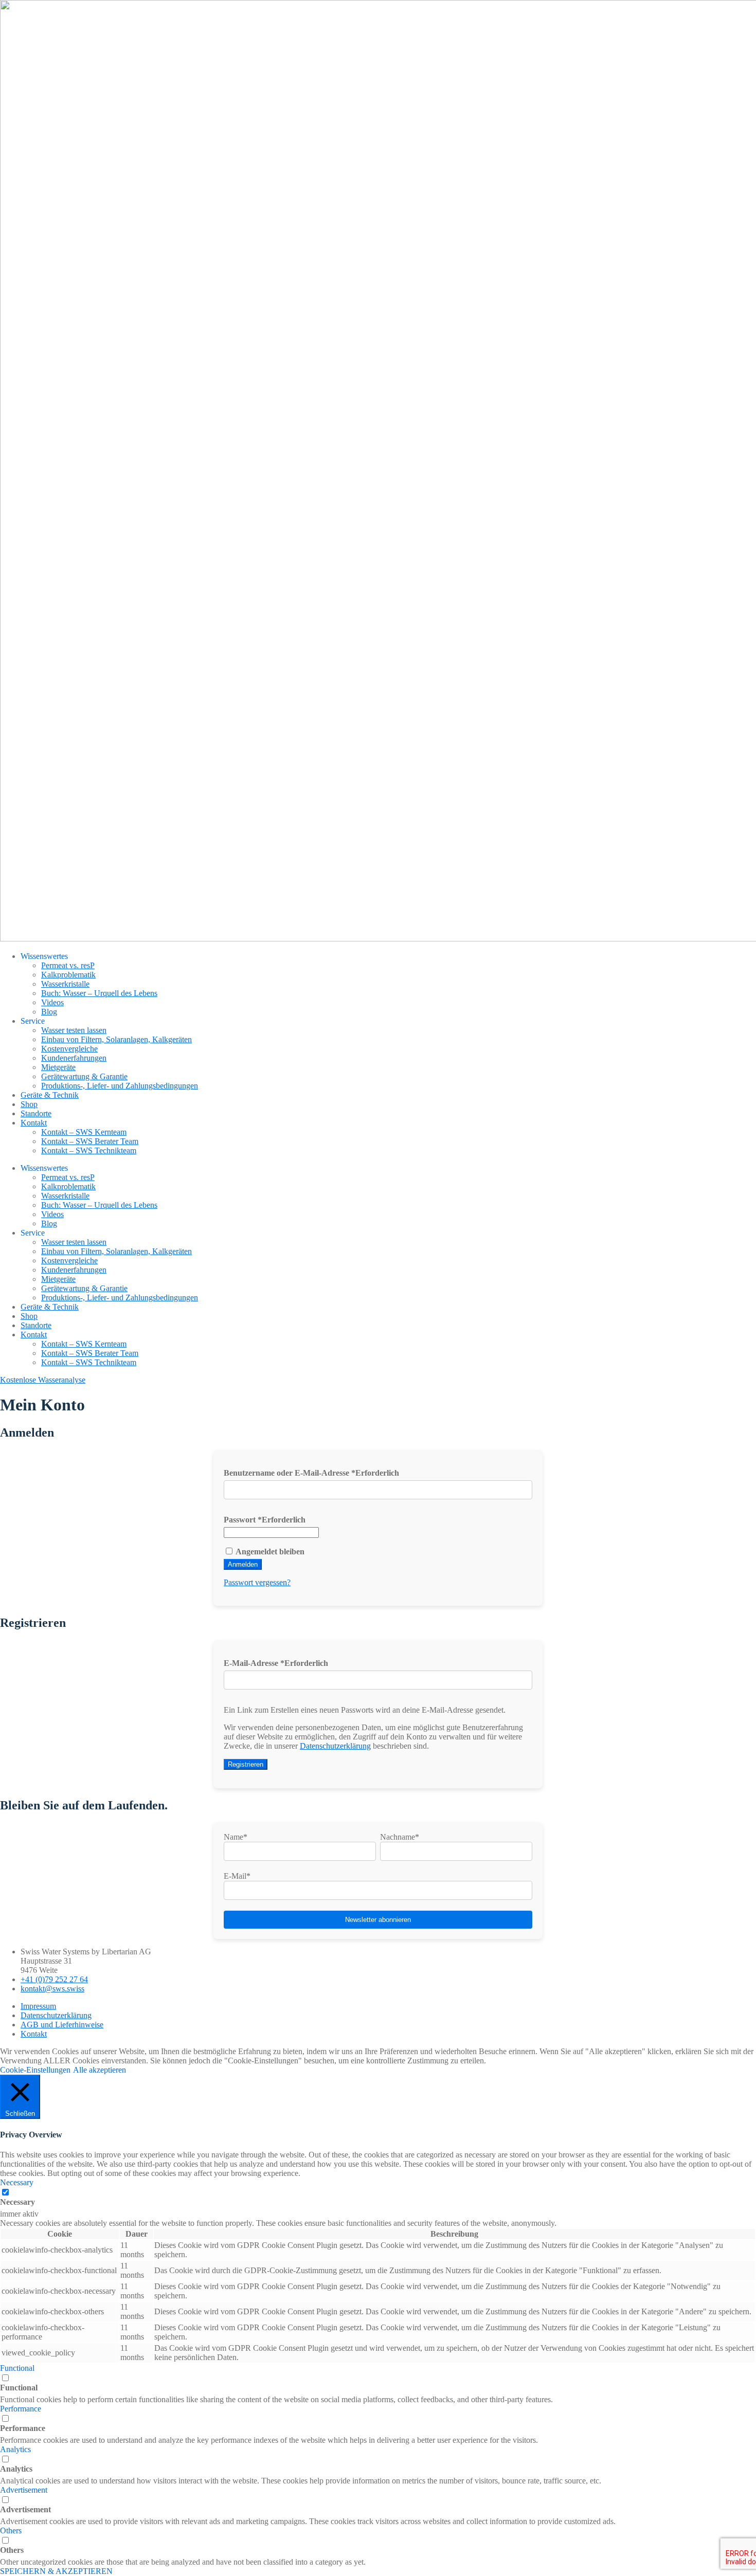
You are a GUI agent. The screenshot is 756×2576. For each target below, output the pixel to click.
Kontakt (34, 1123)
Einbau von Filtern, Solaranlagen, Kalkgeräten (116, 1039)
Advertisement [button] (24, 2490)
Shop (29, 1104)
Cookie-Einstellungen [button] (35, 2070)
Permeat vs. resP (68, 965)
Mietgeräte (58, 1067)
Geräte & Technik (50, 1095)
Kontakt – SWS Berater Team (90, 1141)
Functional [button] (17, 2368)
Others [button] (11, 2530)
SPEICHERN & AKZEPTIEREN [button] (56, 2571)
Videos (52, 1002)
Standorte (36, 1113)
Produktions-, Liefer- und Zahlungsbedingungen (120, 1086)
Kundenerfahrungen (74, 1058)
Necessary (17, 2202)
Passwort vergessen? (257, 1582)
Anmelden (243, 1564)
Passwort (265, 1520)
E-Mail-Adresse (276, 1663)
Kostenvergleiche (69, 1049)
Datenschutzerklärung (335, 1746)
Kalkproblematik (68, 975)
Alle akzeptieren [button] (100, 2070)
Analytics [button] (15, 2449)
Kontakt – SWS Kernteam (84, 1132)
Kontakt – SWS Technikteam (89, 1150)
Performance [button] (21, 2409)
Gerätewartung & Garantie (84, 1076)
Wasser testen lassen (74, 1030)
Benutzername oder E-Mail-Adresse (311, 1473)
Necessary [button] (17, 2182)
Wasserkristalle (65, 984)
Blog (49, 1012)
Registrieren (246, 1764)
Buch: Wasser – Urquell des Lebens (99, 993)
